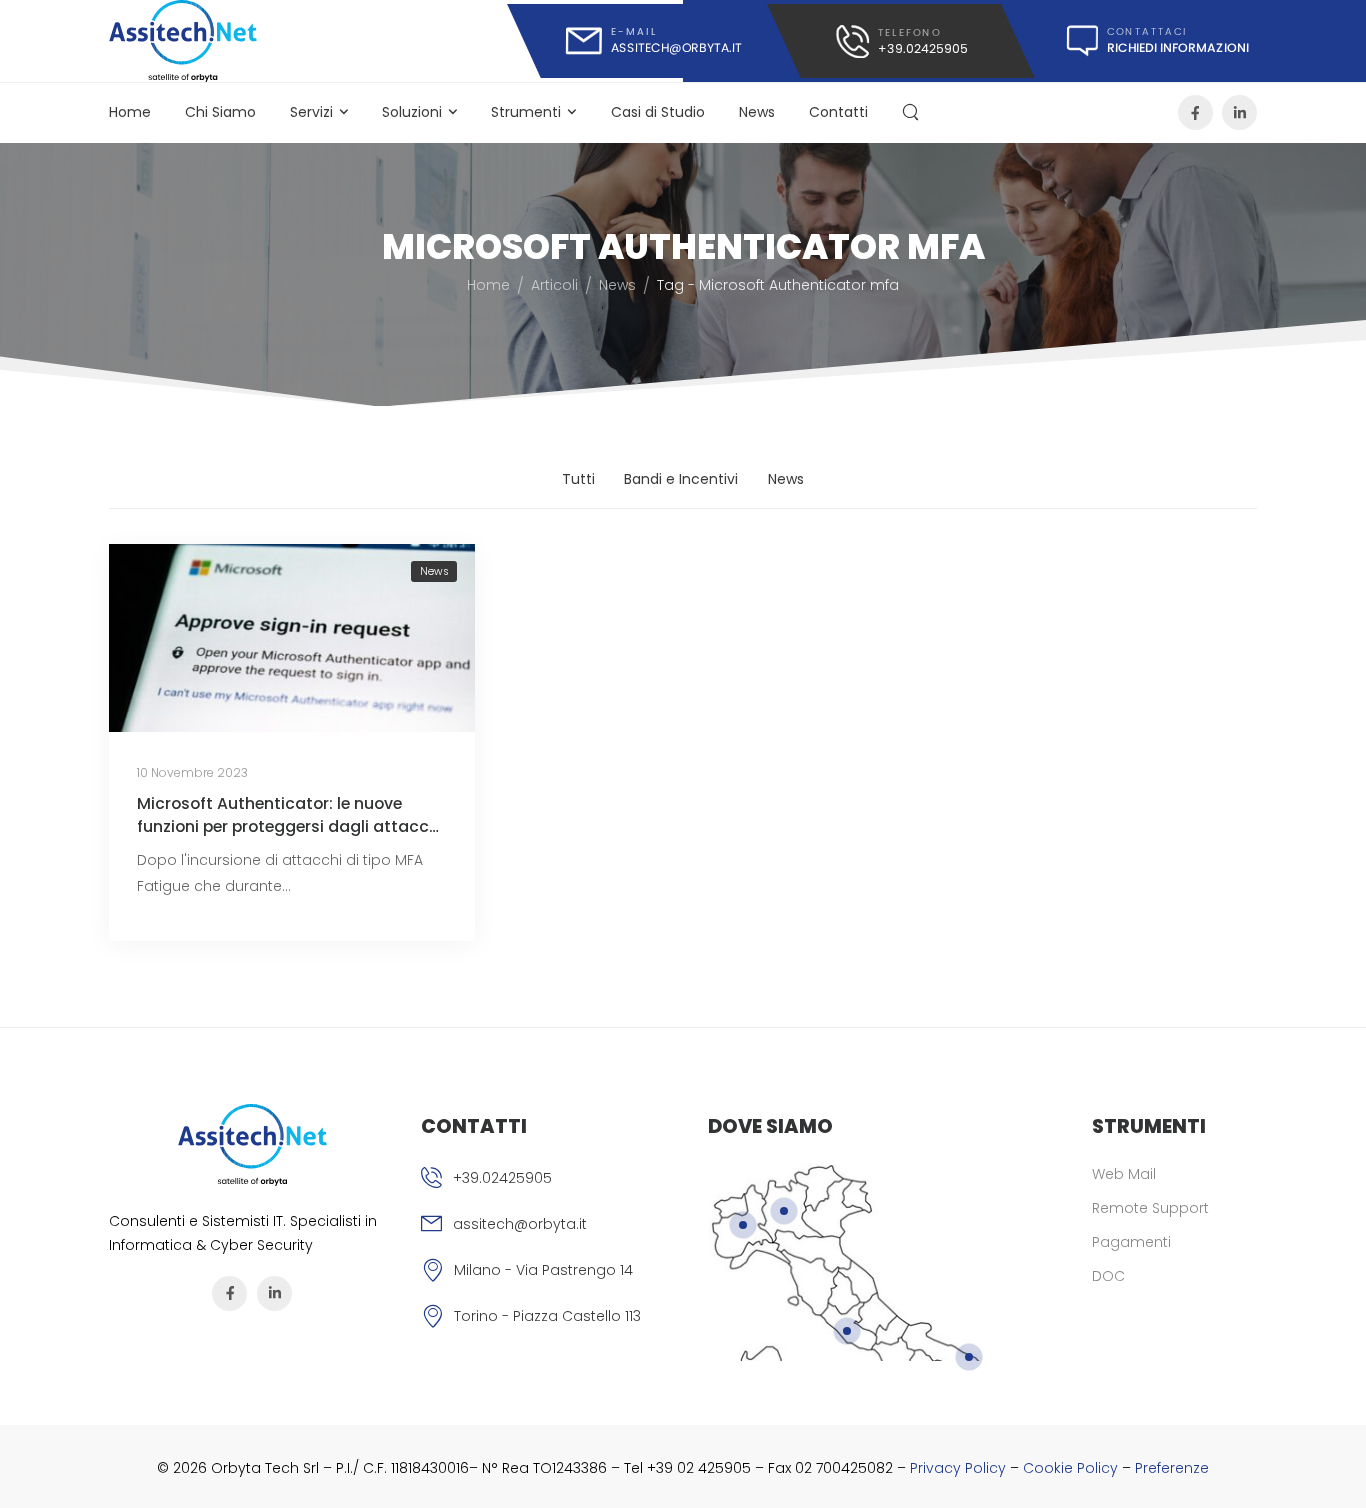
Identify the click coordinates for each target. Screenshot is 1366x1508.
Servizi (311, 112)
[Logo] (183, 41)
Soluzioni (412, 112)
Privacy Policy (958, 1468)
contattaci (1147, 31)
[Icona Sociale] (1195, 112)
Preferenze (1172, 1468)
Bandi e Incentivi (681, 479)
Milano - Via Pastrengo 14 (543, 1270)
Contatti (838, 112)
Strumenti (526, 112)
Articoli (554, 285)
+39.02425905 (502, 1178)
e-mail (633, 31)
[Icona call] (900, 41)
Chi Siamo (220, 112)
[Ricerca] (912, 111)
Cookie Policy (1070, 1468)
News (757, 112)
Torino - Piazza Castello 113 (547, 1316)
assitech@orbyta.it (520, 1224)
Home (130, 112)
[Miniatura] (292, 638)
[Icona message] (1145, 41)
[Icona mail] (653, 41)
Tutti (578, 479)
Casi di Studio (658, 112)
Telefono (908, 31)
